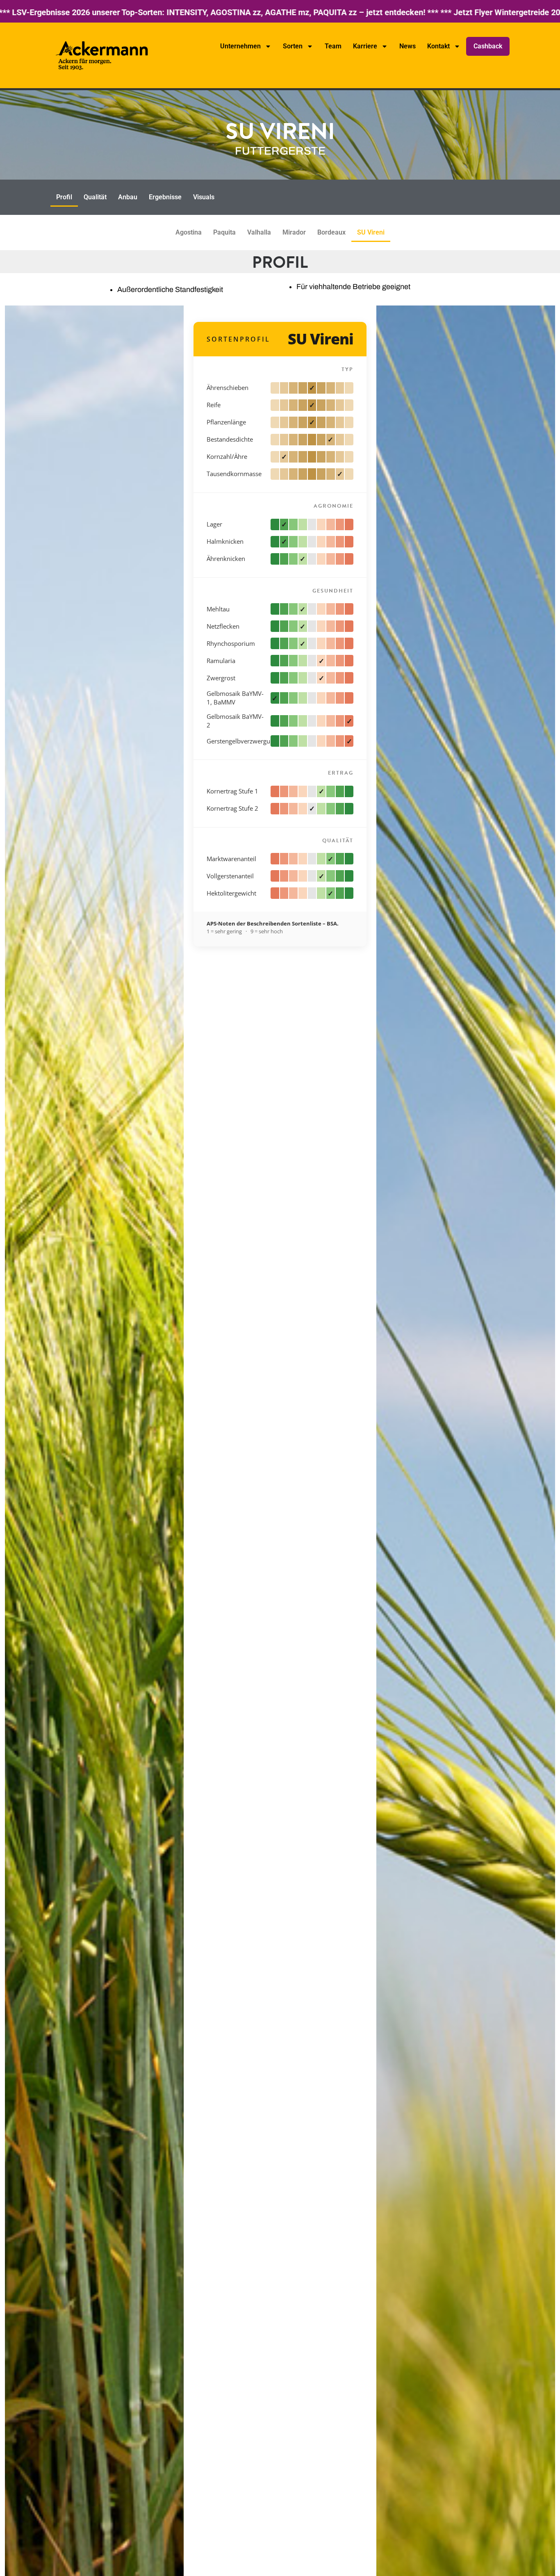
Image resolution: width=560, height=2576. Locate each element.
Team (333, 46)
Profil (64, 197)
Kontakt (438, 46)
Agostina (189, 232)
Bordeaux (331, 232)
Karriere (365, 46)
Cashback (488, 46)
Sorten (293, 46)
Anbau (128, 197)
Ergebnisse (165, 197)
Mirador (294, 232)
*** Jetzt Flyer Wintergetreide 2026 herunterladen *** (274, 12)
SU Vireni (371, 232)
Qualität (95, 197)
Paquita (224, 232)
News (407, 46)
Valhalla (259, 232)
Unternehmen (240, 46)
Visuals (204, 197)
